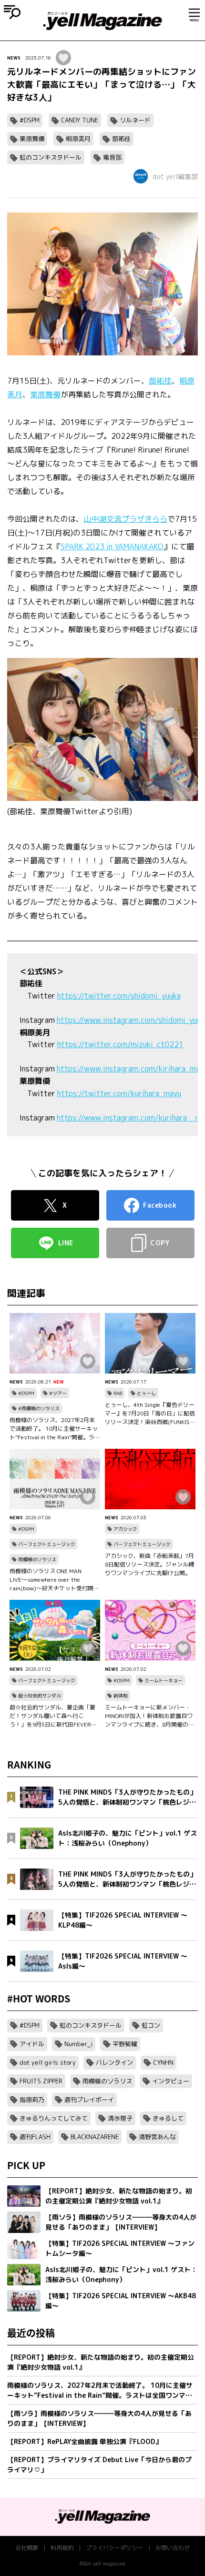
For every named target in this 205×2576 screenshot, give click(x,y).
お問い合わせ (173, 2548)
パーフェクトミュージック (47, 1544)
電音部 (112, 157)
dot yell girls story (48, 2062)
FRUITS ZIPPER (41, 2081)
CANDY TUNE (80, 120)
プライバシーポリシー (114, 2548)
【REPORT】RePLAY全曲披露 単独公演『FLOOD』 (85, 2441)
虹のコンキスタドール (51, 157)
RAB (118, 1393)
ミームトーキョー (164, 1680)
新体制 (121, 1696)
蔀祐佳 (121, 139)
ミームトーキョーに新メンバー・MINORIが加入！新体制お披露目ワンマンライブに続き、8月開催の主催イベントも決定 (149, 1716)
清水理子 (120, 2118)
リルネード (135, 120)
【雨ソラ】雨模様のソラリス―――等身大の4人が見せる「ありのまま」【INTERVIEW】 (99, 2418)
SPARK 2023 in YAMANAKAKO (112, 546)
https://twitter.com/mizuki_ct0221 (120, 1044)
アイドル (32, 2044)
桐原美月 (78, 139)
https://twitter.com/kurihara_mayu (119, 1093)
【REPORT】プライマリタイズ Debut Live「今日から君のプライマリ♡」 (99, 2465)
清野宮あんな (157, 2137)
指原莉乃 (32, 2100)
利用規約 (62, 2548)
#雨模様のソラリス (39, 1408)
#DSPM (30, 120)
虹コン (151, 2025)
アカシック (125, 1529)
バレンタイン (114, 2062)
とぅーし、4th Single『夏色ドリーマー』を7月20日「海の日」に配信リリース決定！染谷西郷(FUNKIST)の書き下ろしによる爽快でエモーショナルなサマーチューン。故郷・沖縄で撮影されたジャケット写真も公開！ (150, 1414)
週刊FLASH (35, 2137)
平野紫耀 (125, 2044)
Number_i (78, 2044)
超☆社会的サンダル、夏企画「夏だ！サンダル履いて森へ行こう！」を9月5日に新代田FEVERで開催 (53, 1716)
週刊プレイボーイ (89, 2100)
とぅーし (146, 1393)
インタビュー (171, 2081)
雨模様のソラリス (37, 1559)
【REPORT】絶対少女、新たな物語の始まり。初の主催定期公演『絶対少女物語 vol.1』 (101, 2362)
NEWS (14, 58)
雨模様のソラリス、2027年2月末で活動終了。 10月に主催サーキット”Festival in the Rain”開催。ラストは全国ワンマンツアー (55, 1429)
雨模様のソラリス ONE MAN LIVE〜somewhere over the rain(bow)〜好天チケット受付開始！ (51, 1580)
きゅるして (168, 2118)
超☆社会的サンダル (40, 1696)
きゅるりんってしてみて (54, 2118)
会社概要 (27, 2548)
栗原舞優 (32, 139)
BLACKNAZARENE (95, 2137)
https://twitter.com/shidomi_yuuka (119, 996)
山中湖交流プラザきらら (125, 519)
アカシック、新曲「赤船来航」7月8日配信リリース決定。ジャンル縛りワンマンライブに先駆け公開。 (149, 1564)
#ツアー (58, 1393)
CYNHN (163, 2062)
